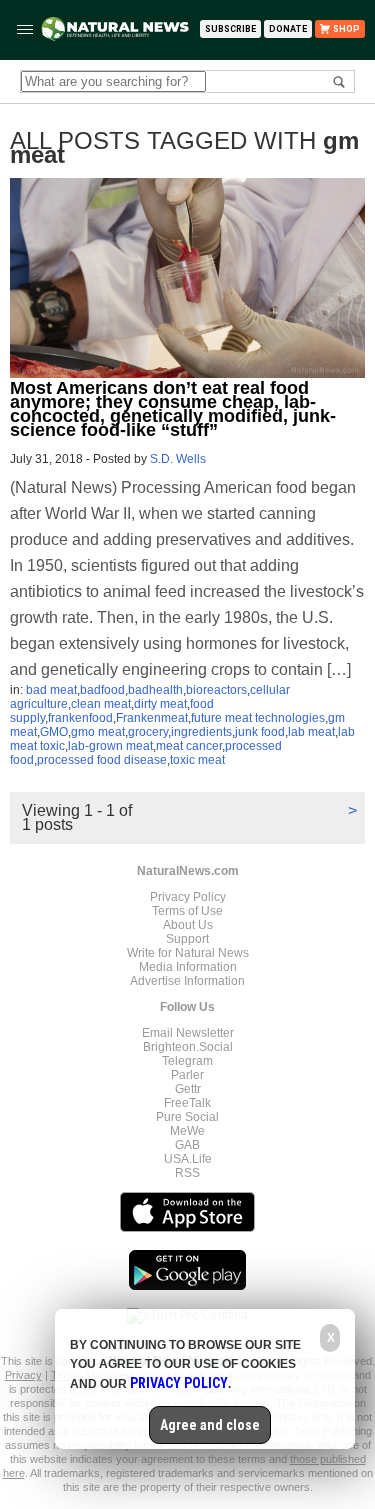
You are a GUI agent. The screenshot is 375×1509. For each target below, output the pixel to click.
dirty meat (160, 704)
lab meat (311, 732)
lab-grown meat (110, 746)
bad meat (51, 690)
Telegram (187, 1061)
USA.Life (188, 1159)
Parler (187, 1075)
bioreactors (216, 690)
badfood (102, 690)
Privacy (23, 1375)
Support (187, 939)
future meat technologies (258, 718)
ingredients (201, 732)
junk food (260, 732)
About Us (188, 925)
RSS (187, 1173)
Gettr (188, 1089)
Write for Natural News (188, 953)
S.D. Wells (178, 459)
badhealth (155, 690)
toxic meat (197, 760)
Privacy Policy (188, 897)
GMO (54, 732)
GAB (187, 1145)
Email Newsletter (188, 1033)
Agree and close (210, 1425)
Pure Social (187, 1117)
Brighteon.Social (188, 1047)
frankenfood (80, 718)
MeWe (187, 1131)
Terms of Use (187, 911)
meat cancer (189, 746)
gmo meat (98, 732)
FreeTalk (187, 1103)
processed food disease (102, 760)
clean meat (101, 704)
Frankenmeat (152, 718)
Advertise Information (187, 981)
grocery (148, 732)
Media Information (188, 967)
